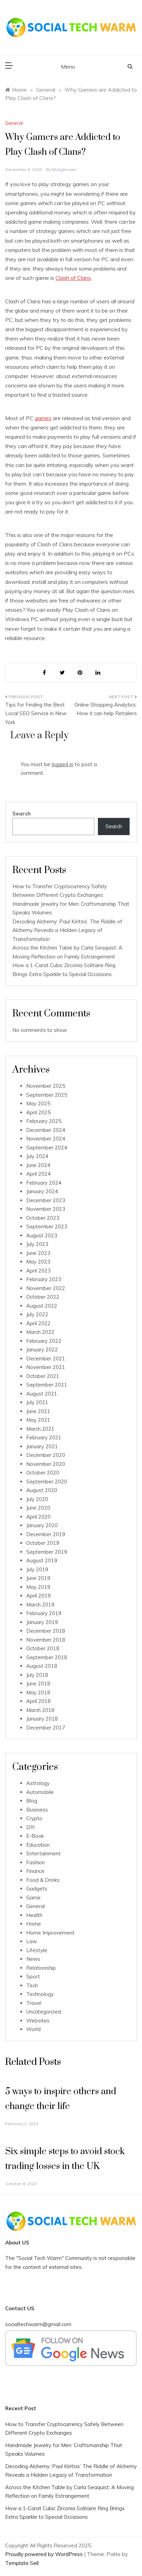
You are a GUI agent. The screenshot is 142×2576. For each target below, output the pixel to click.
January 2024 (42, 1191)
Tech (32, 1985)
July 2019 (37, 1569)
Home (34, 1924)
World (33, 2029)
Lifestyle (37, 1950)
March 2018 (40, 1710)
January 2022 (42, 1350)
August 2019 (42, 1560)
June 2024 (38, 1165)
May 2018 (38, 1692)
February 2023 (44, 1279)
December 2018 (46, 1631)
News (33, 1959)
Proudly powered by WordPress (45, 2554)
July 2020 (37, 1499)
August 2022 (42, 1306)
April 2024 (38, 1174)
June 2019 (38, 1578)
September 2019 (47, 1552)
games (43, 418)
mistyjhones (64, 169)
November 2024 (46, 1139)
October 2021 (43, 1376)
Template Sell (22, 2563)
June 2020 (38, 1508)
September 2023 (47, 1226)
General (14, 123)
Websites (38, 2021)
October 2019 (43, 1543)
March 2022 (40, 1332)
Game (33, 1898)
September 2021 (47, 1385)
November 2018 (46, 1640)
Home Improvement (50, 1933)
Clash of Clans (73, 278)
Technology (40, 1994)
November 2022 (46, 1288)
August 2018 (42, 1666)
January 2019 (42, 1622)
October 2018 (43, 1648)
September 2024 (47, 1148)
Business (37, 1810)
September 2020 (47, 1482)
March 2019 (40, 1605)
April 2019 (38, 1596)
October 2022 (43, 1297)
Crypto (34, 1818)
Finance (35, 1871)
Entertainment (43, 1853)
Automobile (40, 1792)
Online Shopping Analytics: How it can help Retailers (106, 709)
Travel (34, 2003)
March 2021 (40, 1429)
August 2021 (42, 1394)
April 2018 (38, 1701)
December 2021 (46, 1358)
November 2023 (46, 1209)
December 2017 (46, 1728)
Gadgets (37, 1889)
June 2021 (38, 1411)
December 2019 (46, 1534)
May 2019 (38, 1587)
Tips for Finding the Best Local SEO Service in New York (36, 713)
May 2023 (38, 1262)
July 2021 (37, 1402)
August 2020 (42, 1490)
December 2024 (46, 1130)
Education (38, 1845)
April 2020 (38, 1517)
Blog (32, 1801)
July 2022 (37, 1314)
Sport (33, 1976)
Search (22, 814)
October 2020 (43, 1473)
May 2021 (38, 1420)
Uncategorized (44, 2012)
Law (32, 1941)
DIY (31, 1827)
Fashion (35, 1862)
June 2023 (38, 1253)
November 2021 (46, 1367)
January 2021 (42, 1446)
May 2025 (38, 1103)
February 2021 (44, 1437)
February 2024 (44, 1183)
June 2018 (38, 1683)
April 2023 (38, 1271)
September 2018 (47, 1657)
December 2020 (46, 1455)
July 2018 (37, 1675)
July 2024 (37, 1156)
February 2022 (44, 1341)
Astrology (38, 1783)
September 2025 (47, 1095)
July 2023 (37, 1244)
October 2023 (43, 1218)
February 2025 (44, 1121)
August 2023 (42, 1235)
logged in (63, 764)
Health (34, 1915)
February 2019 (44, 1613)
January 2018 (42, 1719)
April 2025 (38, 1112)
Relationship (41, 1968)
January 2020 (42, 1525)
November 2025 (46, 1086)
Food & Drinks (43, 1880)
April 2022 (38, 1323)
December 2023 (46, 1200)
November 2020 (46, 1464)
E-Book (35, 1836)
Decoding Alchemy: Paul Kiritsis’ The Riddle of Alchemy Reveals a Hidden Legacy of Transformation (67, 930)
